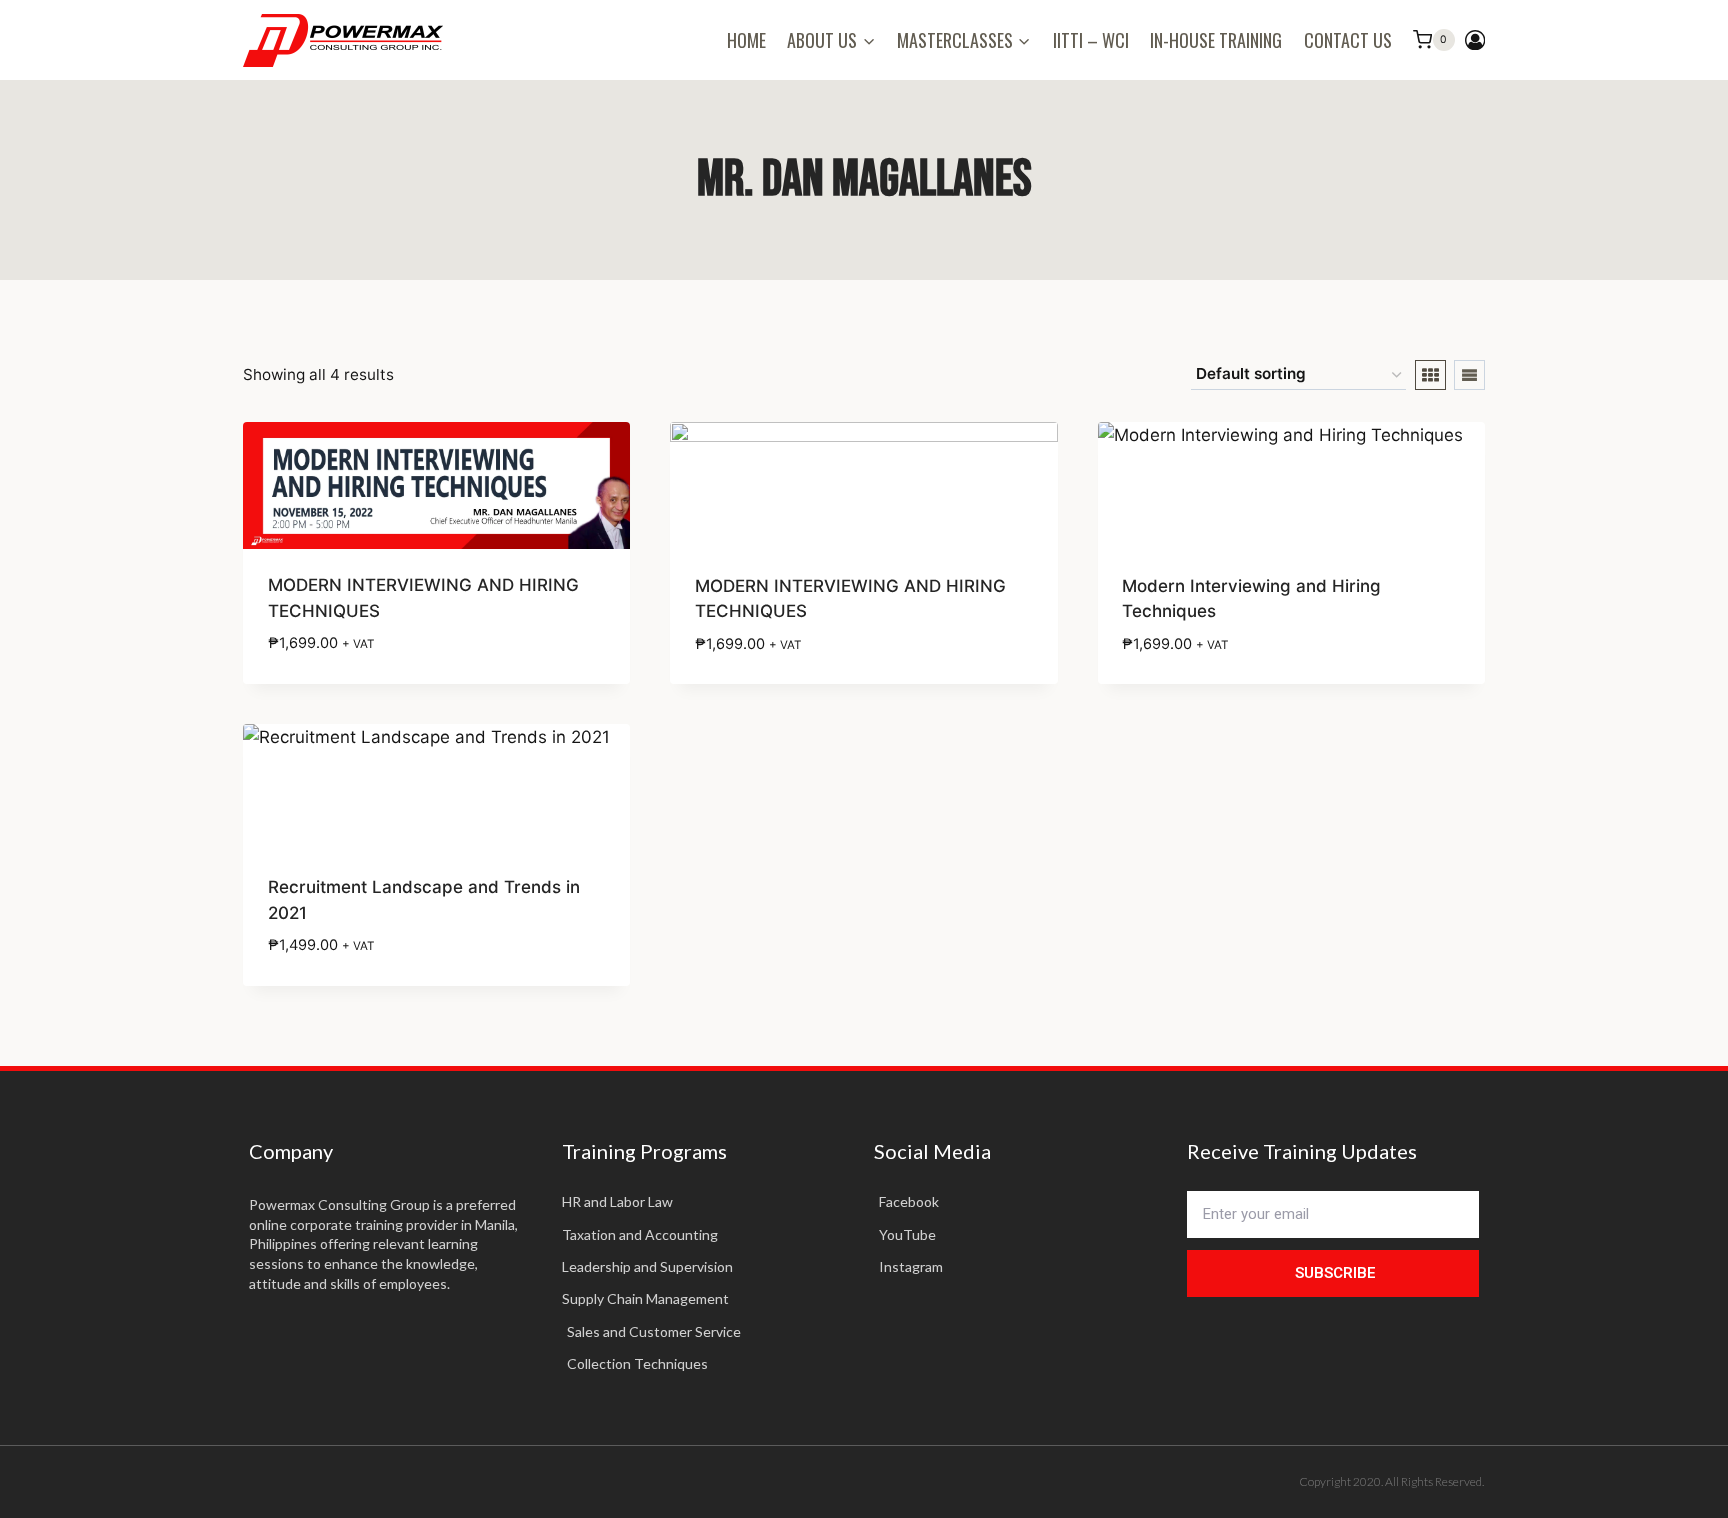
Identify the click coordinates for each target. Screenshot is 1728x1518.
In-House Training (1216, 40)
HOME (746, 40)
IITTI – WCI (1091, 40)
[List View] (1469, 375)
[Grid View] (1430, 375)
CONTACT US (1348, 40)
